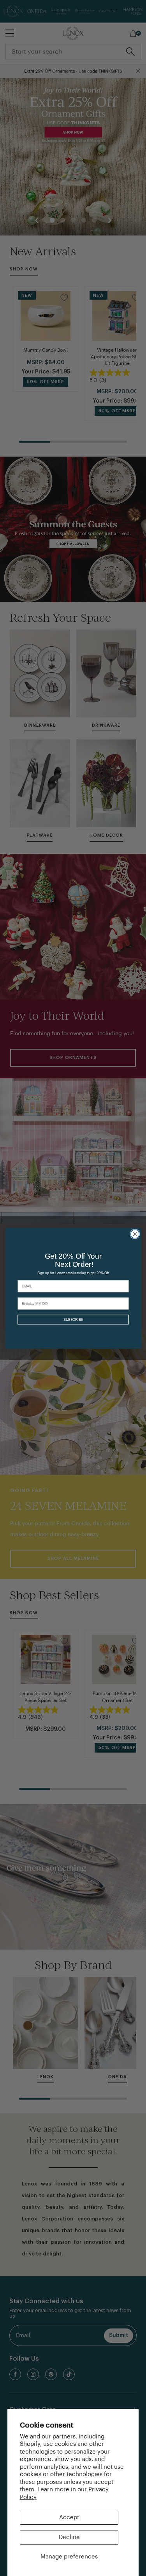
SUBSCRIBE (73, 1319)
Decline (69, 2537)
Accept (69, 2518)
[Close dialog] (135, 1234)
